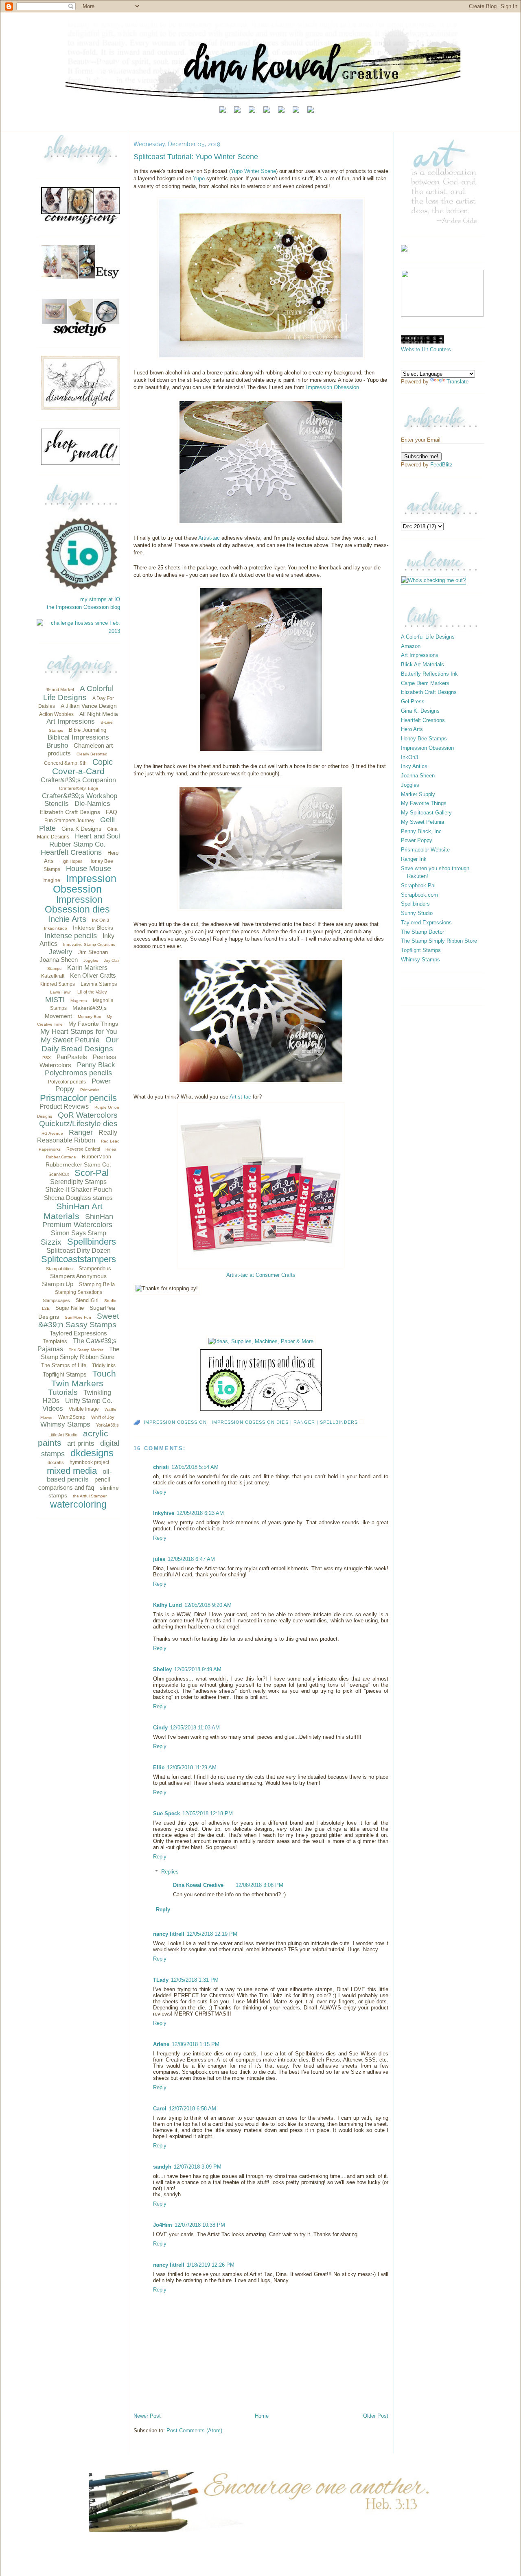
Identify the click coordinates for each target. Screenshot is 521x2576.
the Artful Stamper (90, 1496)
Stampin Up (58, 1284)
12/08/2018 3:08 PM (259, 1885)
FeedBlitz (441, 465)
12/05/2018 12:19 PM (212, 1934)
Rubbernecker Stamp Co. (78, 1164)
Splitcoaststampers (79, 1259)
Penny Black (96, 1065)
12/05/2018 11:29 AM (192, 1767)
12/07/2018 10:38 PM (200, 2225)
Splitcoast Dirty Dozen (79, 1251)
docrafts (56, 1462)
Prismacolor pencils (78, 1098)
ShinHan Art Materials (73, 1211)
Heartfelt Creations (71, 852)
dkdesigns (92, 1453)
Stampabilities (59, 1269)
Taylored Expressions (78, 1333)
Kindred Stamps (57, 984)
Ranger (81, 1132)
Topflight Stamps (65, 1374)
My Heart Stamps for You (79, 1032)
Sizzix (51, 1242)
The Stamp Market (86, 1350)
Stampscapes (56, 1300)
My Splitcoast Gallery (426, 813)
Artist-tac (209, 538)
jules (159, 1559)
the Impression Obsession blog (83, 607)
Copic (103, 762)
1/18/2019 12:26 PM (211, 2265)
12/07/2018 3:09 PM (198, 2167)
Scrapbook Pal (418, 885)
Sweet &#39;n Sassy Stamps (79, 1321)
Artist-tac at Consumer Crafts (261, 1275)
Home (262, 2416)
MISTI (55, 1000)
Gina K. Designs (420, 711)
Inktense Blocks (93, 928)
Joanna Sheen (59, 960)
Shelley (162, 1669)
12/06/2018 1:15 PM (196, 2044)
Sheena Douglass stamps (78, 1198)
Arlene (161, 2044)
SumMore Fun (78, 1317)
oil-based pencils (79, 1476)
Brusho (57, 745)
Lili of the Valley (92, 992)
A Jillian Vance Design (89, 706)
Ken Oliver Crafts (93, 975)
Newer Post (147, 2416)
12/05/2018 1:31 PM (195, 1980)
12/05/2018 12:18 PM (208, 1813)
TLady (161, 1980)
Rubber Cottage (61, 1157)
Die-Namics (92, 804)
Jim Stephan (93, 952)
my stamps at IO (100, 599)
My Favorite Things (93, 1024)
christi (161, 1467)
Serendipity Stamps (78, 1182)
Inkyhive (164, 1513)
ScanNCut (59, 1174)
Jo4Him (163, 2225)
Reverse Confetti (83, 1149)
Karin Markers (87, 968)
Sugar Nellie (70, 1308)
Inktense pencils (71, 936)
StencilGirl (87, 1300)
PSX (47, 1058)
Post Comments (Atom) (194, 2430)
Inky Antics (414, 766)
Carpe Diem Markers (425, 683)
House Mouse (89, 869)
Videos (53, 1408)
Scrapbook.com (419, 895)
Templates (55, 1341)
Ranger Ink (414, 859)
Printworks (90, 1090)
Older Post (376, 2416)
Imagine (51, 880)
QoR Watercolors (88, 1115)
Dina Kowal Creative (198, 1885)
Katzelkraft (53, 976)
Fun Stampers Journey (69, 821)
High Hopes (71, 861)
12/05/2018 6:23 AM (200, 1513)
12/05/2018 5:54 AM (195, 1467)
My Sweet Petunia (70, 1040)
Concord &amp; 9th (65, 763)
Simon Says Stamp (79, 1233)
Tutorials (63, 1392)
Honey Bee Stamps (424, 739)
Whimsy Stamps (65, 1424)
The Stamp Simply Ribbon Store (439, 941)
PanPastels (72, 1057)
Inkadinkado (56, 928)
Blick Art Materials (422, 664)
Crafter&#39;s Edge (79, 788)
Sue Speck (166, 1813)
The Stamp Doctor (422, 932)
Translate (458, 382)
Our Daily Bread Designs (80, 1044)
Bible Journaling (88, 730)
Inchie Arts (67, 919)
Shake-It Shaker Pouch (79, 1190)
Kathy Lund (167, 1605)
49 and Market (60, 689)
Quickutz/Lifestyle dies (78, 1124)
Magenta (79, 1001)
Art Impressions (71, 721)
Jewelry (61, 952)
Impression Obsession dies (77, 905)
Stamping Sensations (79, 1292)
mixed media (72, 1471)
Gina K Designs (81, 829)
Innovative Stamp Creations (89, 944)
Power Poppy (417, 840)
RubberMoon (96, 1157)
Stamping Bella (97, 1284)
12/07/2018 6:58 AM (193, 2109)
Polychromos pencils (78, 1073)
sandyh (162, 2167)
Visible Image (84, 1409)
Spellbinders (92, 1242)
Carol (160, 2109)
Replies (170, 1872)
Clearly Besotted (92, 754)
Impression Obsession (85, 884)
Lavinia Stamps (99, 984)
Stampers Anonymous (78, 1276)
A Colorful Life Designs (78, 693)
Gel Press (413, 701)
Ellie (159, 1767)
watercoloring (78, 1504)
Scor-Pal (92, 1173)
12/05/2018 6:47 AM (191, 1559)
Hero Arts (412, 729)
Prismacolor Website (425, 850)
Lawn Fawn (61, 992)
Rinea (111, 1149)
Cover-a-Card (78, 771)
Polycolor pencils (67, 1082)
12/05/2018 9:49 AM (198, 1669)
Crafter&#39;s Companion (78, 780)
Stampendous (95, 1268)
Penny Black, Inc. (422, 831)
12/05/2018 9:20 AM (208, 1605)
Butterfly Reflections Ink (429, 674)
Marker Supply (418, 794)
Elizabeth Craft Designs (70, 812)
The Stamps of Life (64, 1365)
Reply (160, 1492)
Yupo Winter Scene (253, 171)
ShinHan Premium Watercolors (78, 1221)
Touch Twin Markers (84, 1378)
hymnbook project (89, 1462)
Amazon (411, 646)
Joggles (91, 960)
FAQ (112, 812)
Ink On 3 (101, 920)
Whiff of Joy (103, 1417)
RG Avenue (52, 1133)
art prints (81, 1443)
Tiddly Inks (104, 1366)
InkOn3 (409, 757)
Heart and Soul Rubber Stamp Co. (85, 840)
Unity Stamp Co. (89, 1401)
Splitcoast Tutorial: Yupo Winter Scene (196, 157)
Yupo (200, 178)
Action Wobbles (56, 714)
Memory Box (89, 1017)
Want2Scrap (72, 1417)
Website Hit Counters (426, 349)
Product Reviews (64, 1106)
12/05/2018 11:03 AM (195, 1728)
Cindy (160, 1728)
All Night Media (99, 714)
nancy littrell (169, 1934)
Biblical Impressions (78, 737)
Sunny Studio (417, 913)
